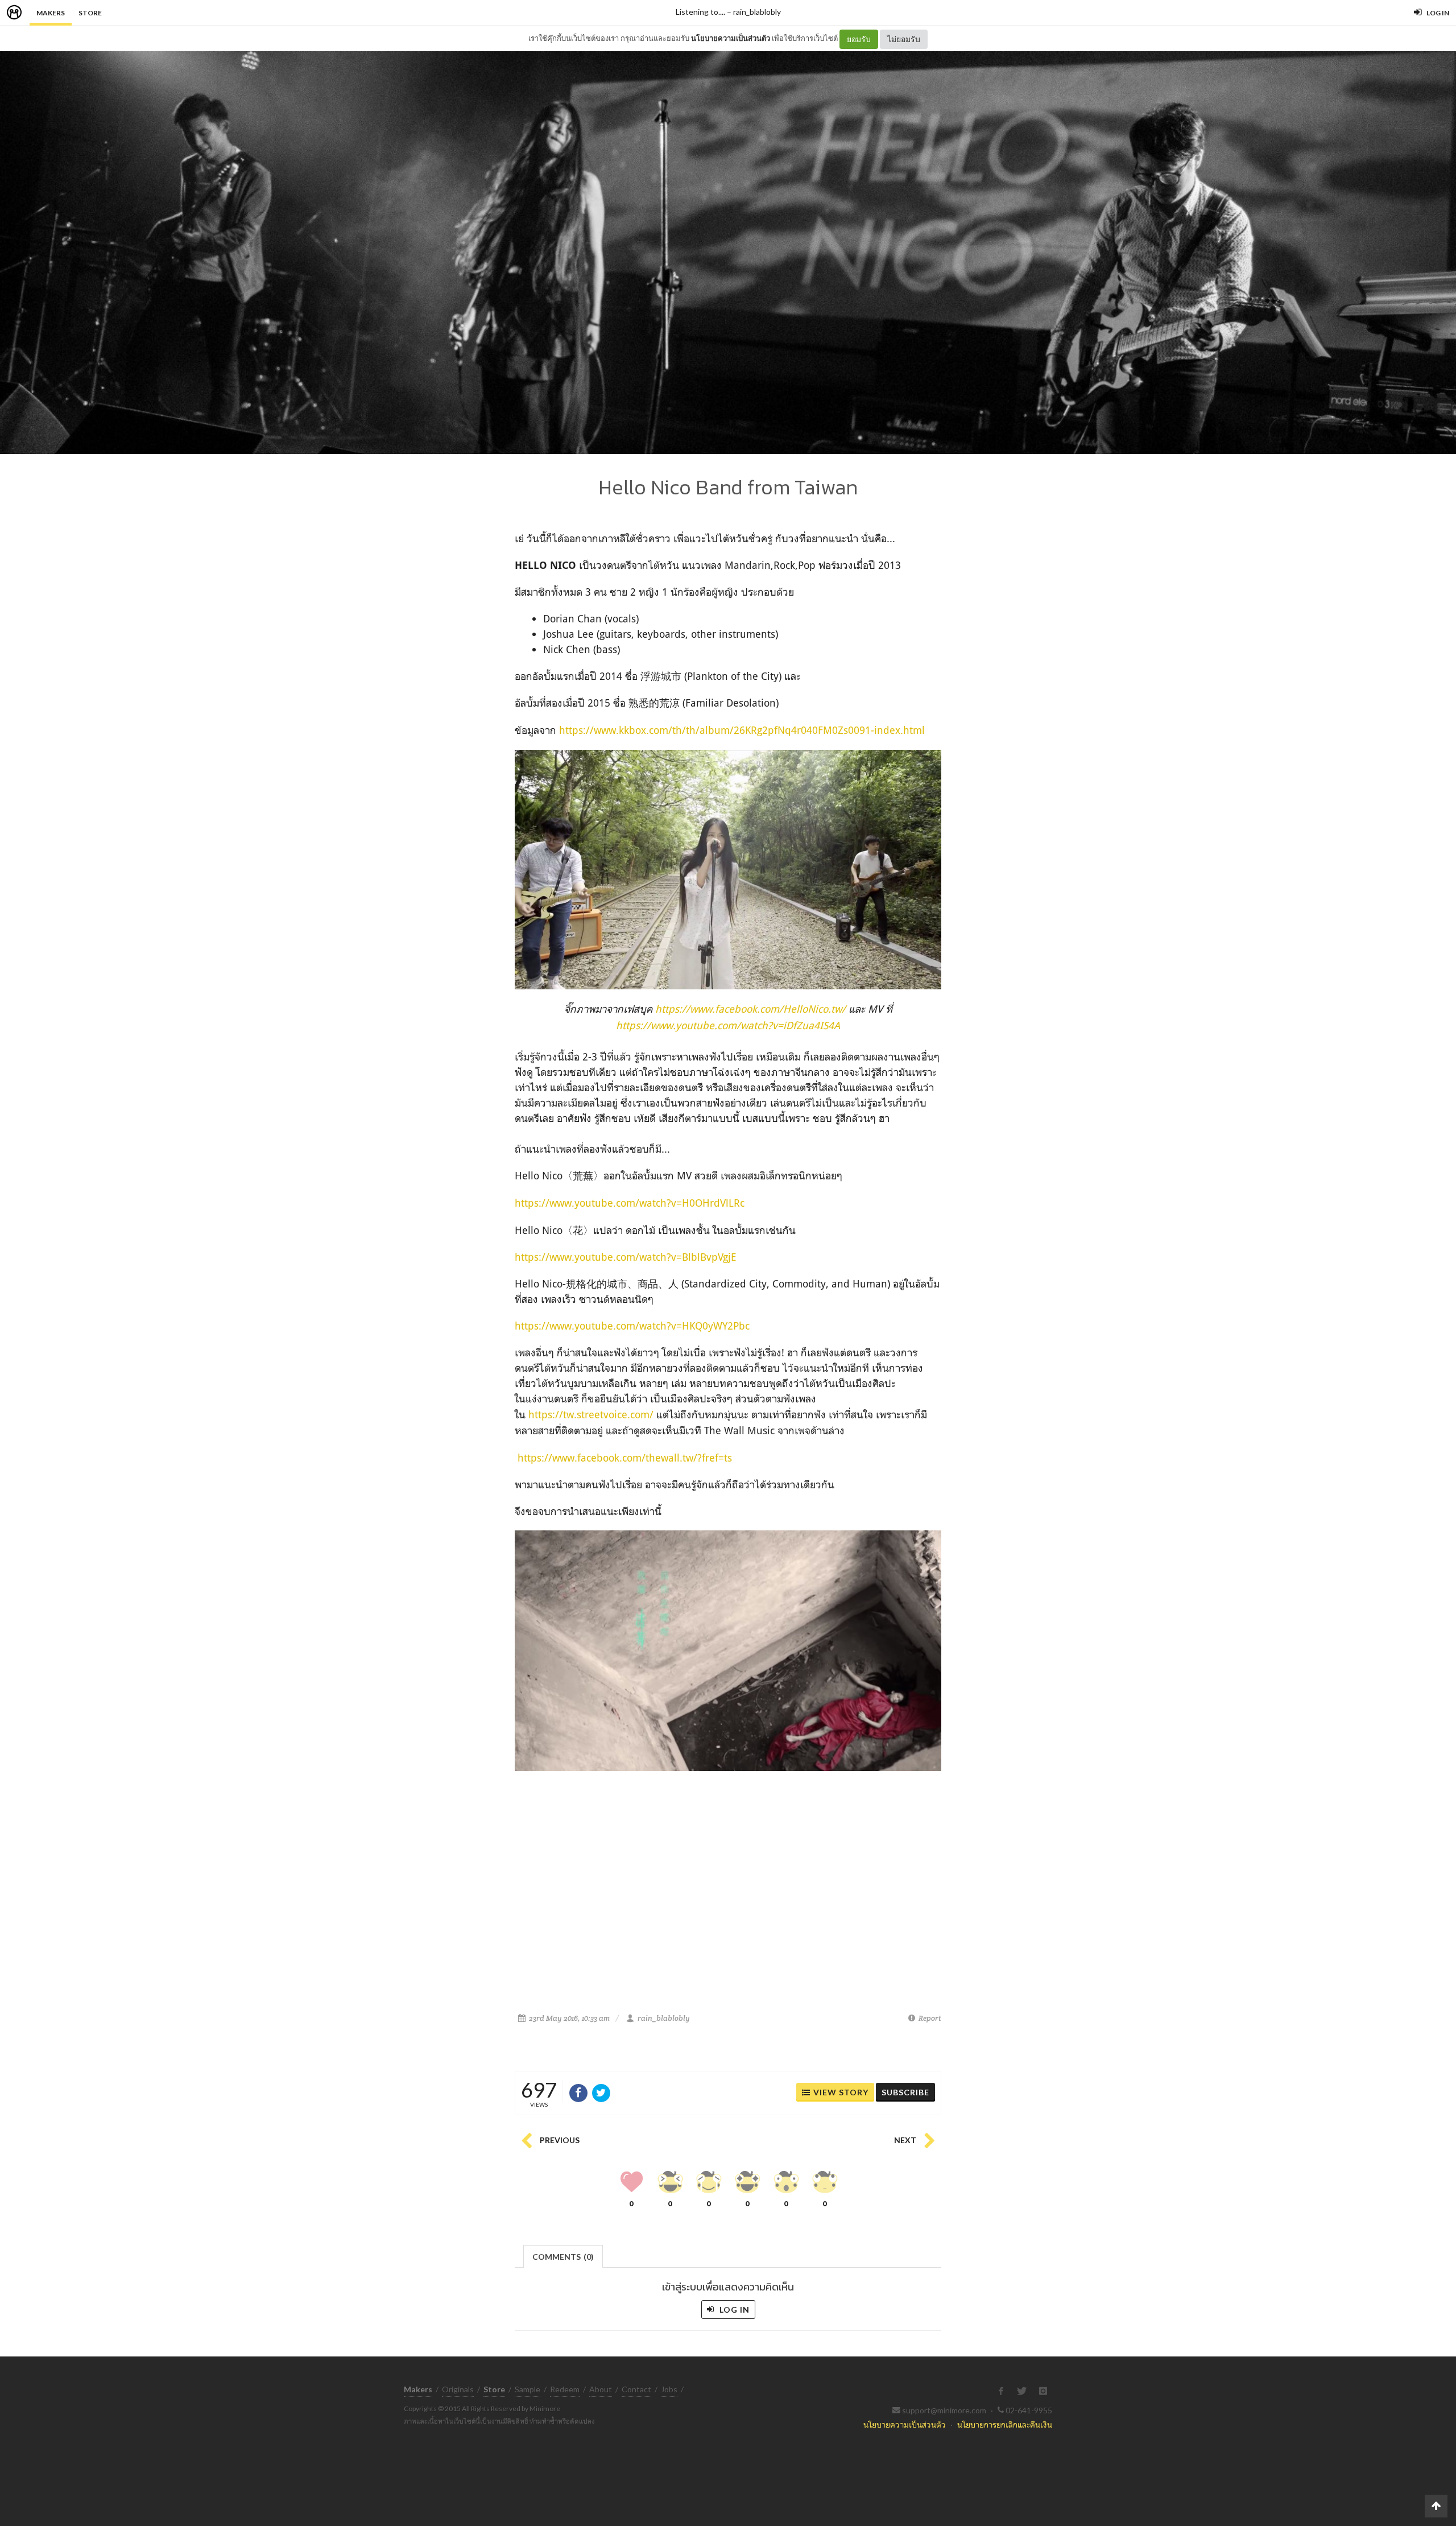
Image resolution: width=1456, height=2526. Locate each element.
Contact (636, 2389)
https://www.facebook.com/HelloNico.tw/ (750, 1009)
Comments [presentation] (563, 2257)
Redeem (565, 2389)
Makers (51, 13)
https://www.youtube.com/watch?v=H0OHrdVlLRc (630, 1203)
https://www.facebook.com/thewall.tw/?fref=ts (625, 1458)
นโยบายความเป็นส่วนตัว (731, 38)
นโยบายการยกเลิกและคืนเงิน (1005, 2424)
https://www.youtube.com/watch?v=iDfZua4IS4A (728, 1025)
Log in (733, 2310)
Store (90, 13)
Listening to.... (700, 12)
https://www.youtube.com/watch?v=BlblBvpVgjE (626, 1257)
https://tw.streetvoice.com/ (591, 1414)
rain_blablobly (757, 12)
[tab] (563, 2255)
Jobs (669, 2389)
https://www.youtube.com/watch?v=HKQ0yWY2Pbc (632, 1326)
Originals (458, 2389)
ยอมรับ (859, 39)
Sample (528, 2389)
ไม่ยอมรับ (904, 39)
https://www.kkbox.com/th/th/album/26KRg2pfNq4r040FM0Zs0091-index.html (742, 730)
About (601, 2389)
